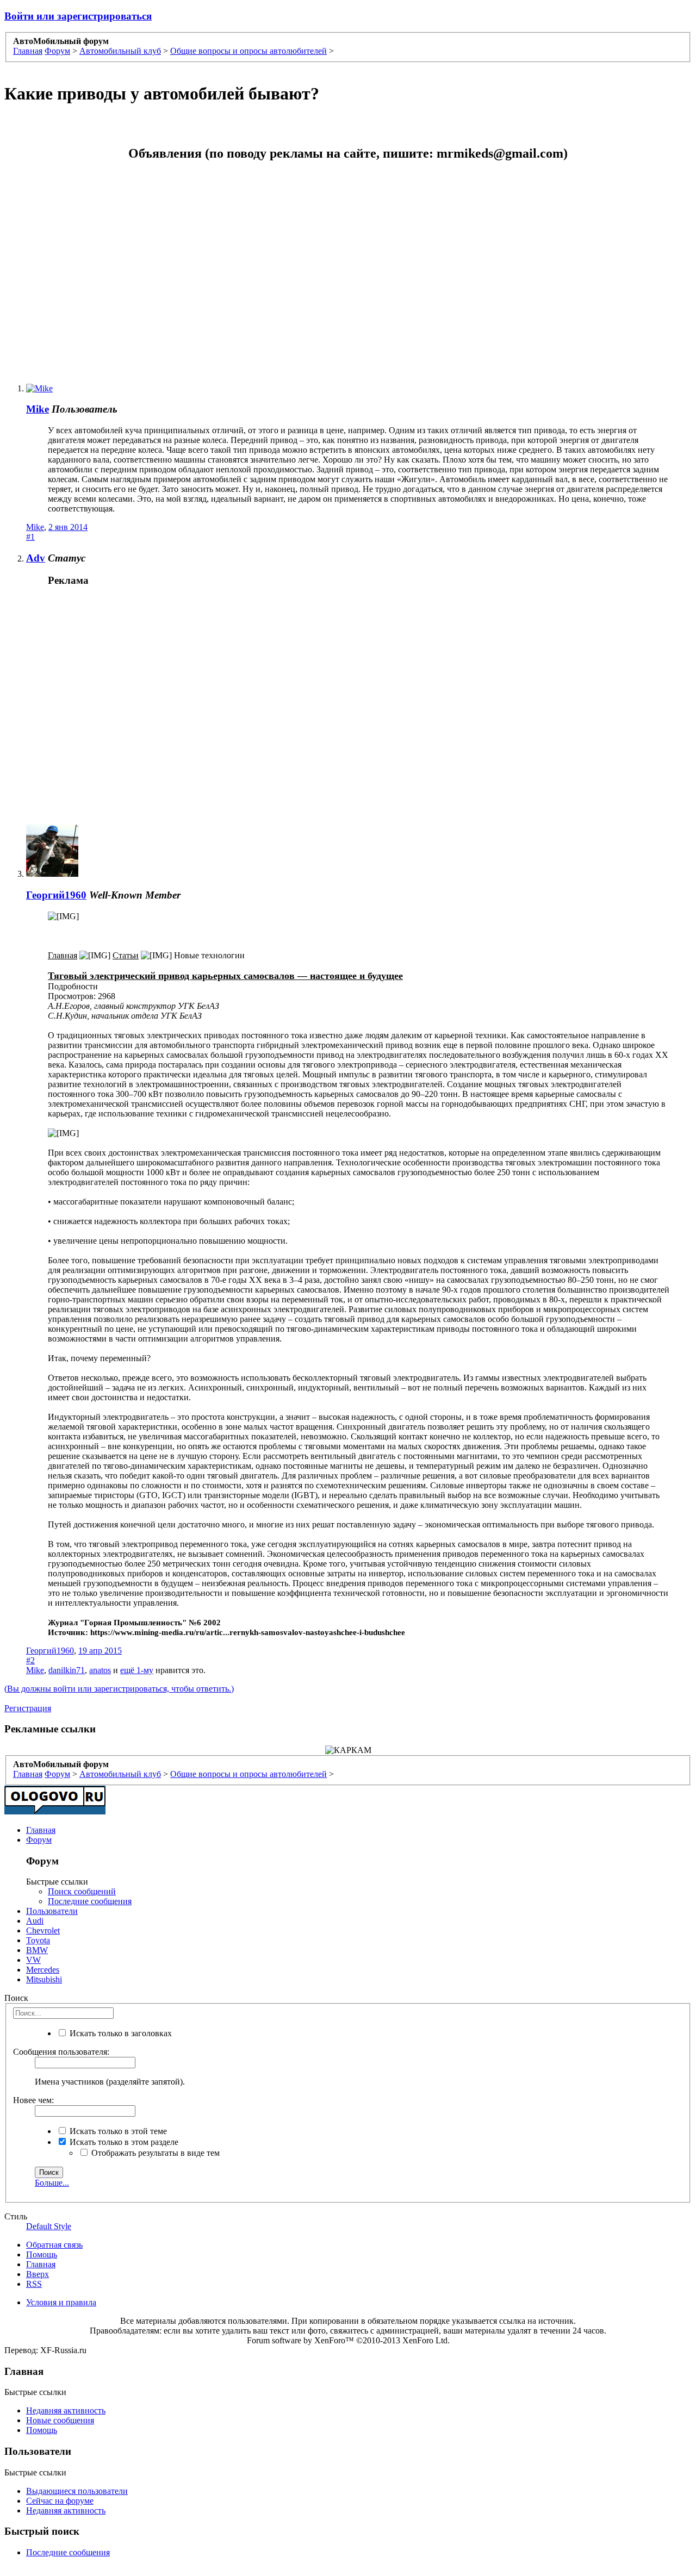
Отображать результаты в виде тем (154, 2153)
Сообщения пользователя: (61, 2052)
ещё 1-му (137, 1670)
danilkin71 (67, 1670)
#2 (30, 1660)
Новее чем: (33, 2100)
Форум (39, 1840)
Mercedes (43, 1970)
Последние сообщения (90, 1901)
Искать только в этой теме (117, 2131)
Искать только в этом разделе (123, 2142)
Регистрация (28, 1708)
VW (33, 1960)
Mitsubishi (44, 1979)
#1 (30, 537)
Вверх (38, 2274)
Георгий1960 (56, 895)
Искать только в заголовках (120, 2033)
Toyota (38, 1940)
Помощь (42, 2254)
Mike (38, 409)
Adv (36, 558)
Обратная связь (54, 2245)
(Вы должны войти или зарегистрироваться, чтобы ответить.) (119, 1689)
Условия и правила (61, 2302)
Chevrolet (43, 1931)
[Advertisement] (250, 267)
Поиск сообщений (82, 1891)
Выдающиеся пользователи (77, 2491)
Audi (35, 1921)
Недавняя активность (66, 2410)
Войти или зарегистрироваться (78, 16)
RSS (34, 2284)
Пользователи (52, 1911)
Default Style (49, 2226)
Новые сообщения (60, 2420)
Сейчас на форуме (60, 2501)
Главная (41, 1830)
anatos (100, 1670)
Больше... (52, 2183)
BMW (37, 1950)
